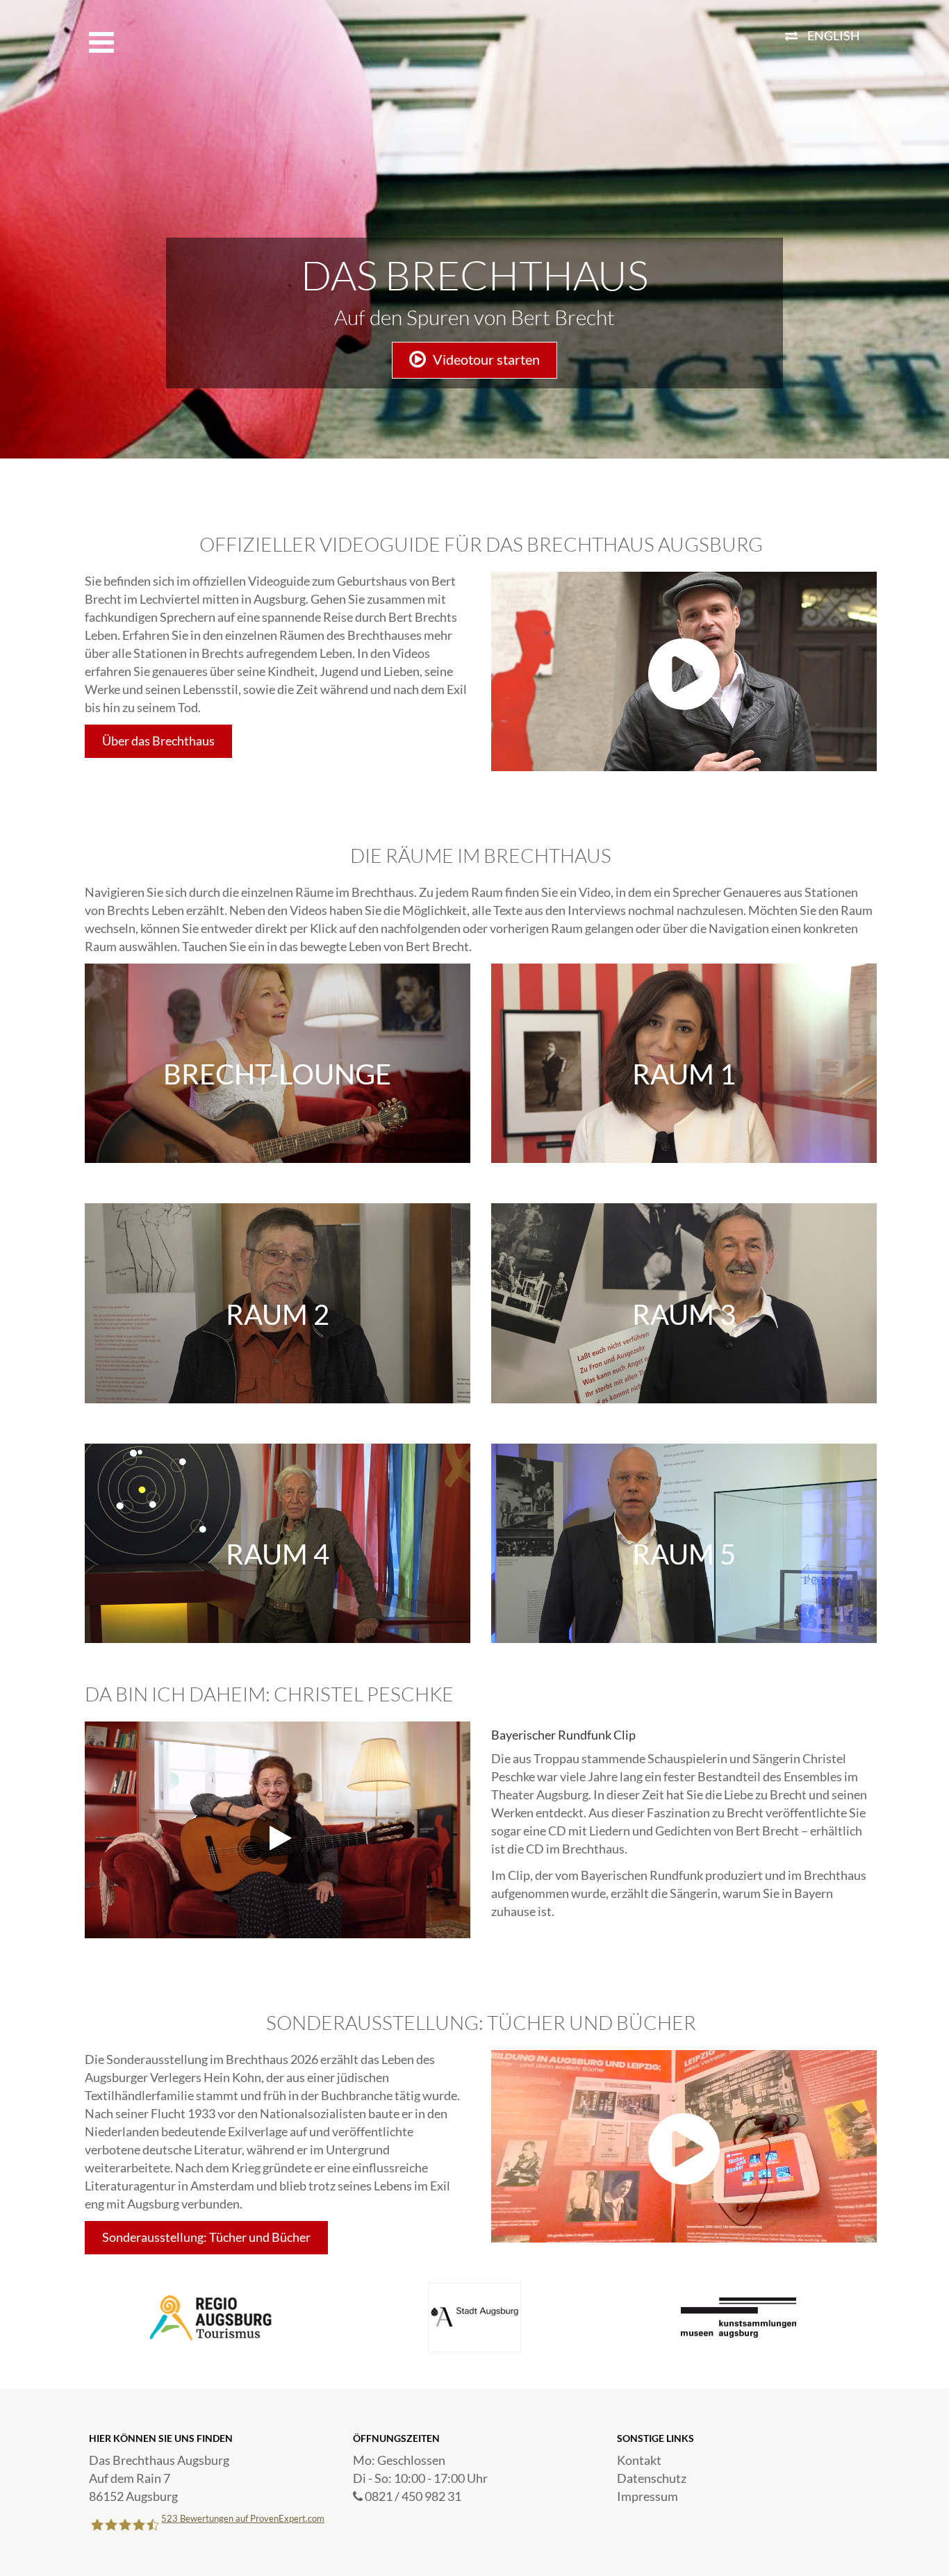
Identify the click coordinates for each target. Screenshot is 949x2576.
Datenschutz (652, 2478)
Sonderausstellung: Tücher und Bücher (206, 2237)
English (834, 35)
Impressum (647, 2496)
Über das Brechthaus (158, 741)
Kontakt (639, 2460)
